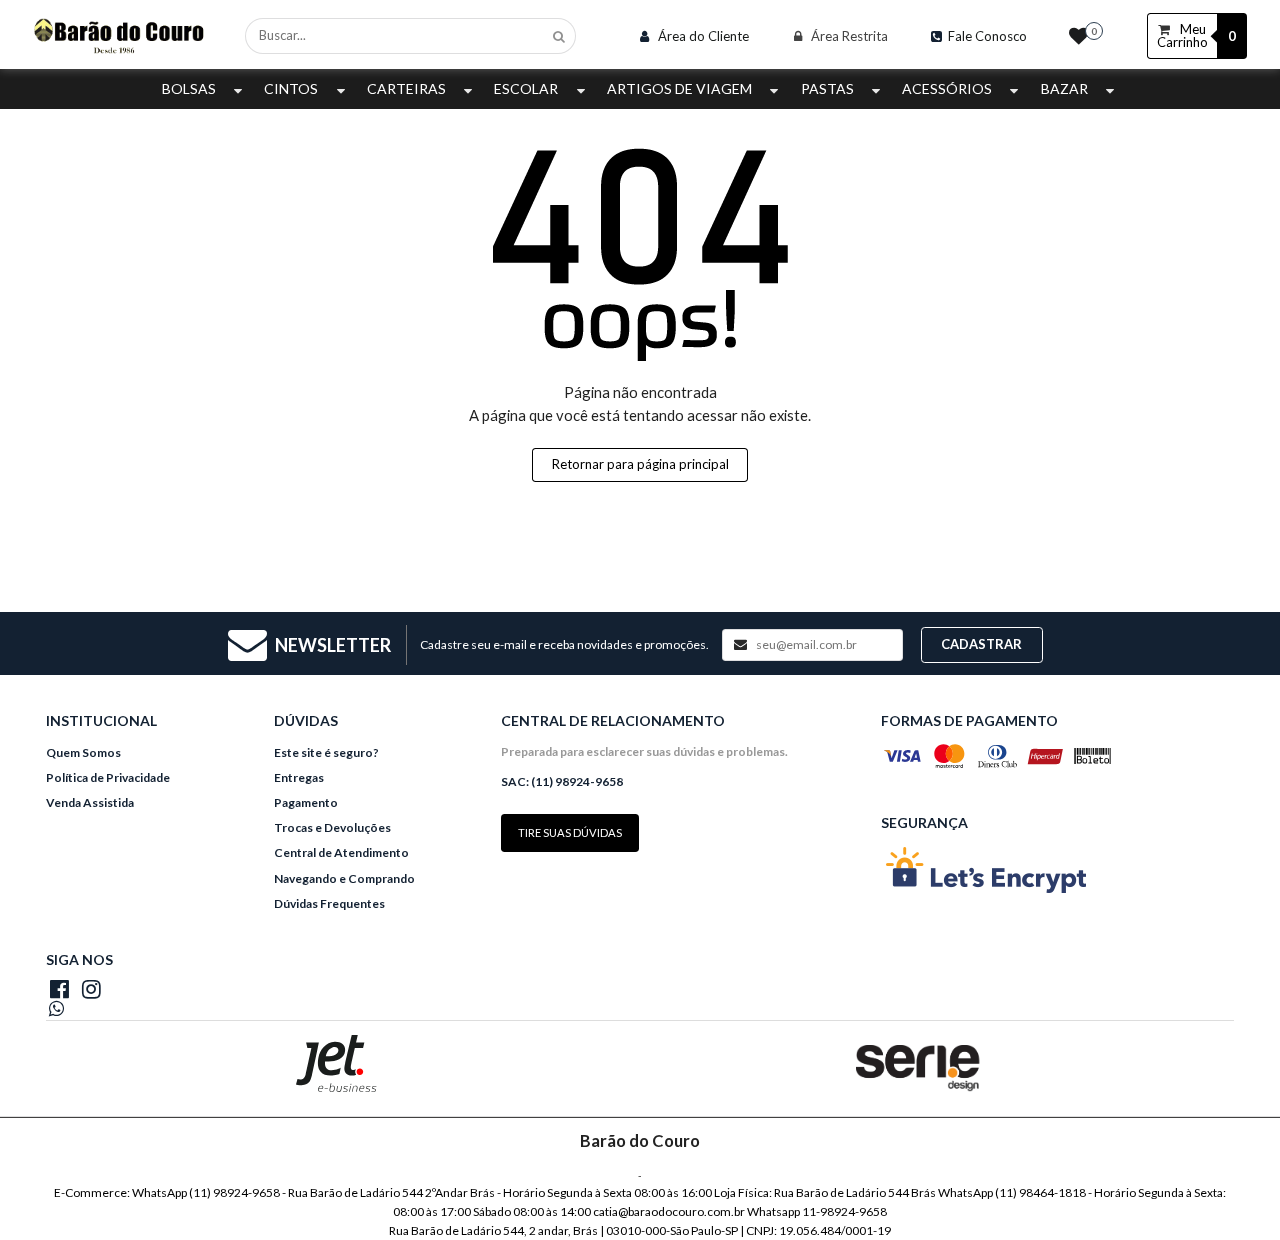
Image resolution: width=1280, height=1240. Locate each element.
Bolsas (189, 88)
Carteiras (406, 88)
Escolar (526, 88)
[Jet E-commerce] (336, 1063)
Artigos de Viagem (679, 88)
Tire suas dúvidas (570, 832)
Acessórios (947, 88)
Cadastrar (981, 644)
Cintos (291, 88)
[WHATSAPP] (90, 1010)
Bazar (1064, 88)
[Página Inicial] (119, 34)
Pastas (827, 88)
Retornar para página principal (640, 464)
